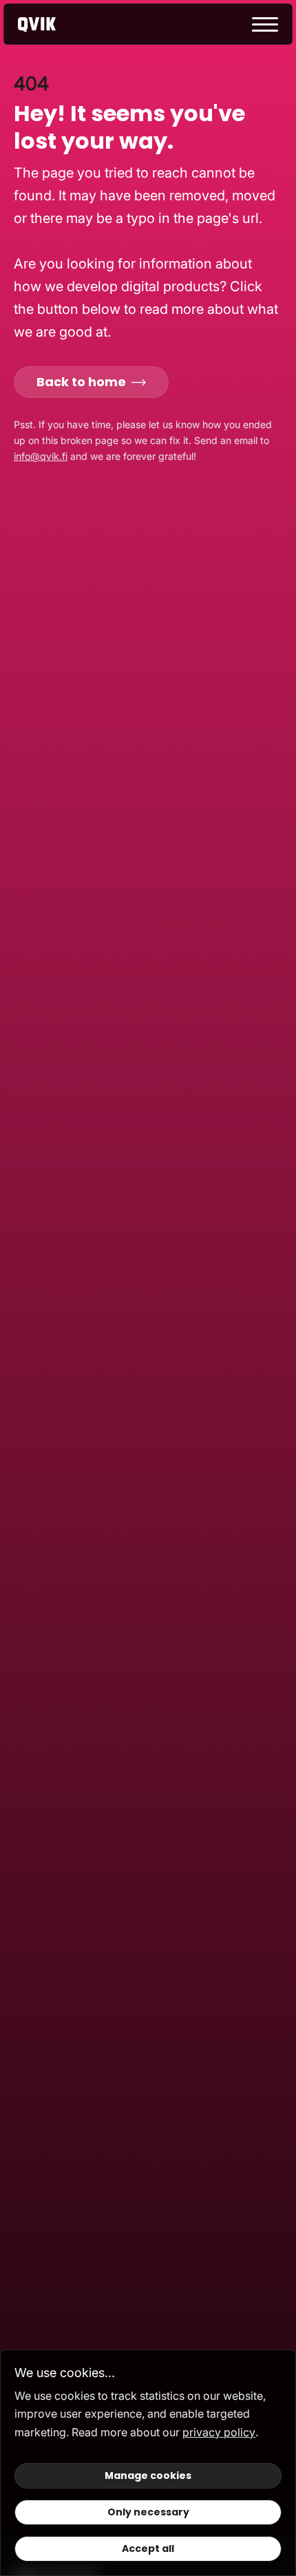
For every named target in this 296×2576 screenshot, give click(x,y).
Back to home (81, 382)
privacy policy (219, 2432)
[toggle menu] (265, 24)
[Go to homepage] (49, 24)
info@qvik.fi (41, 456)
